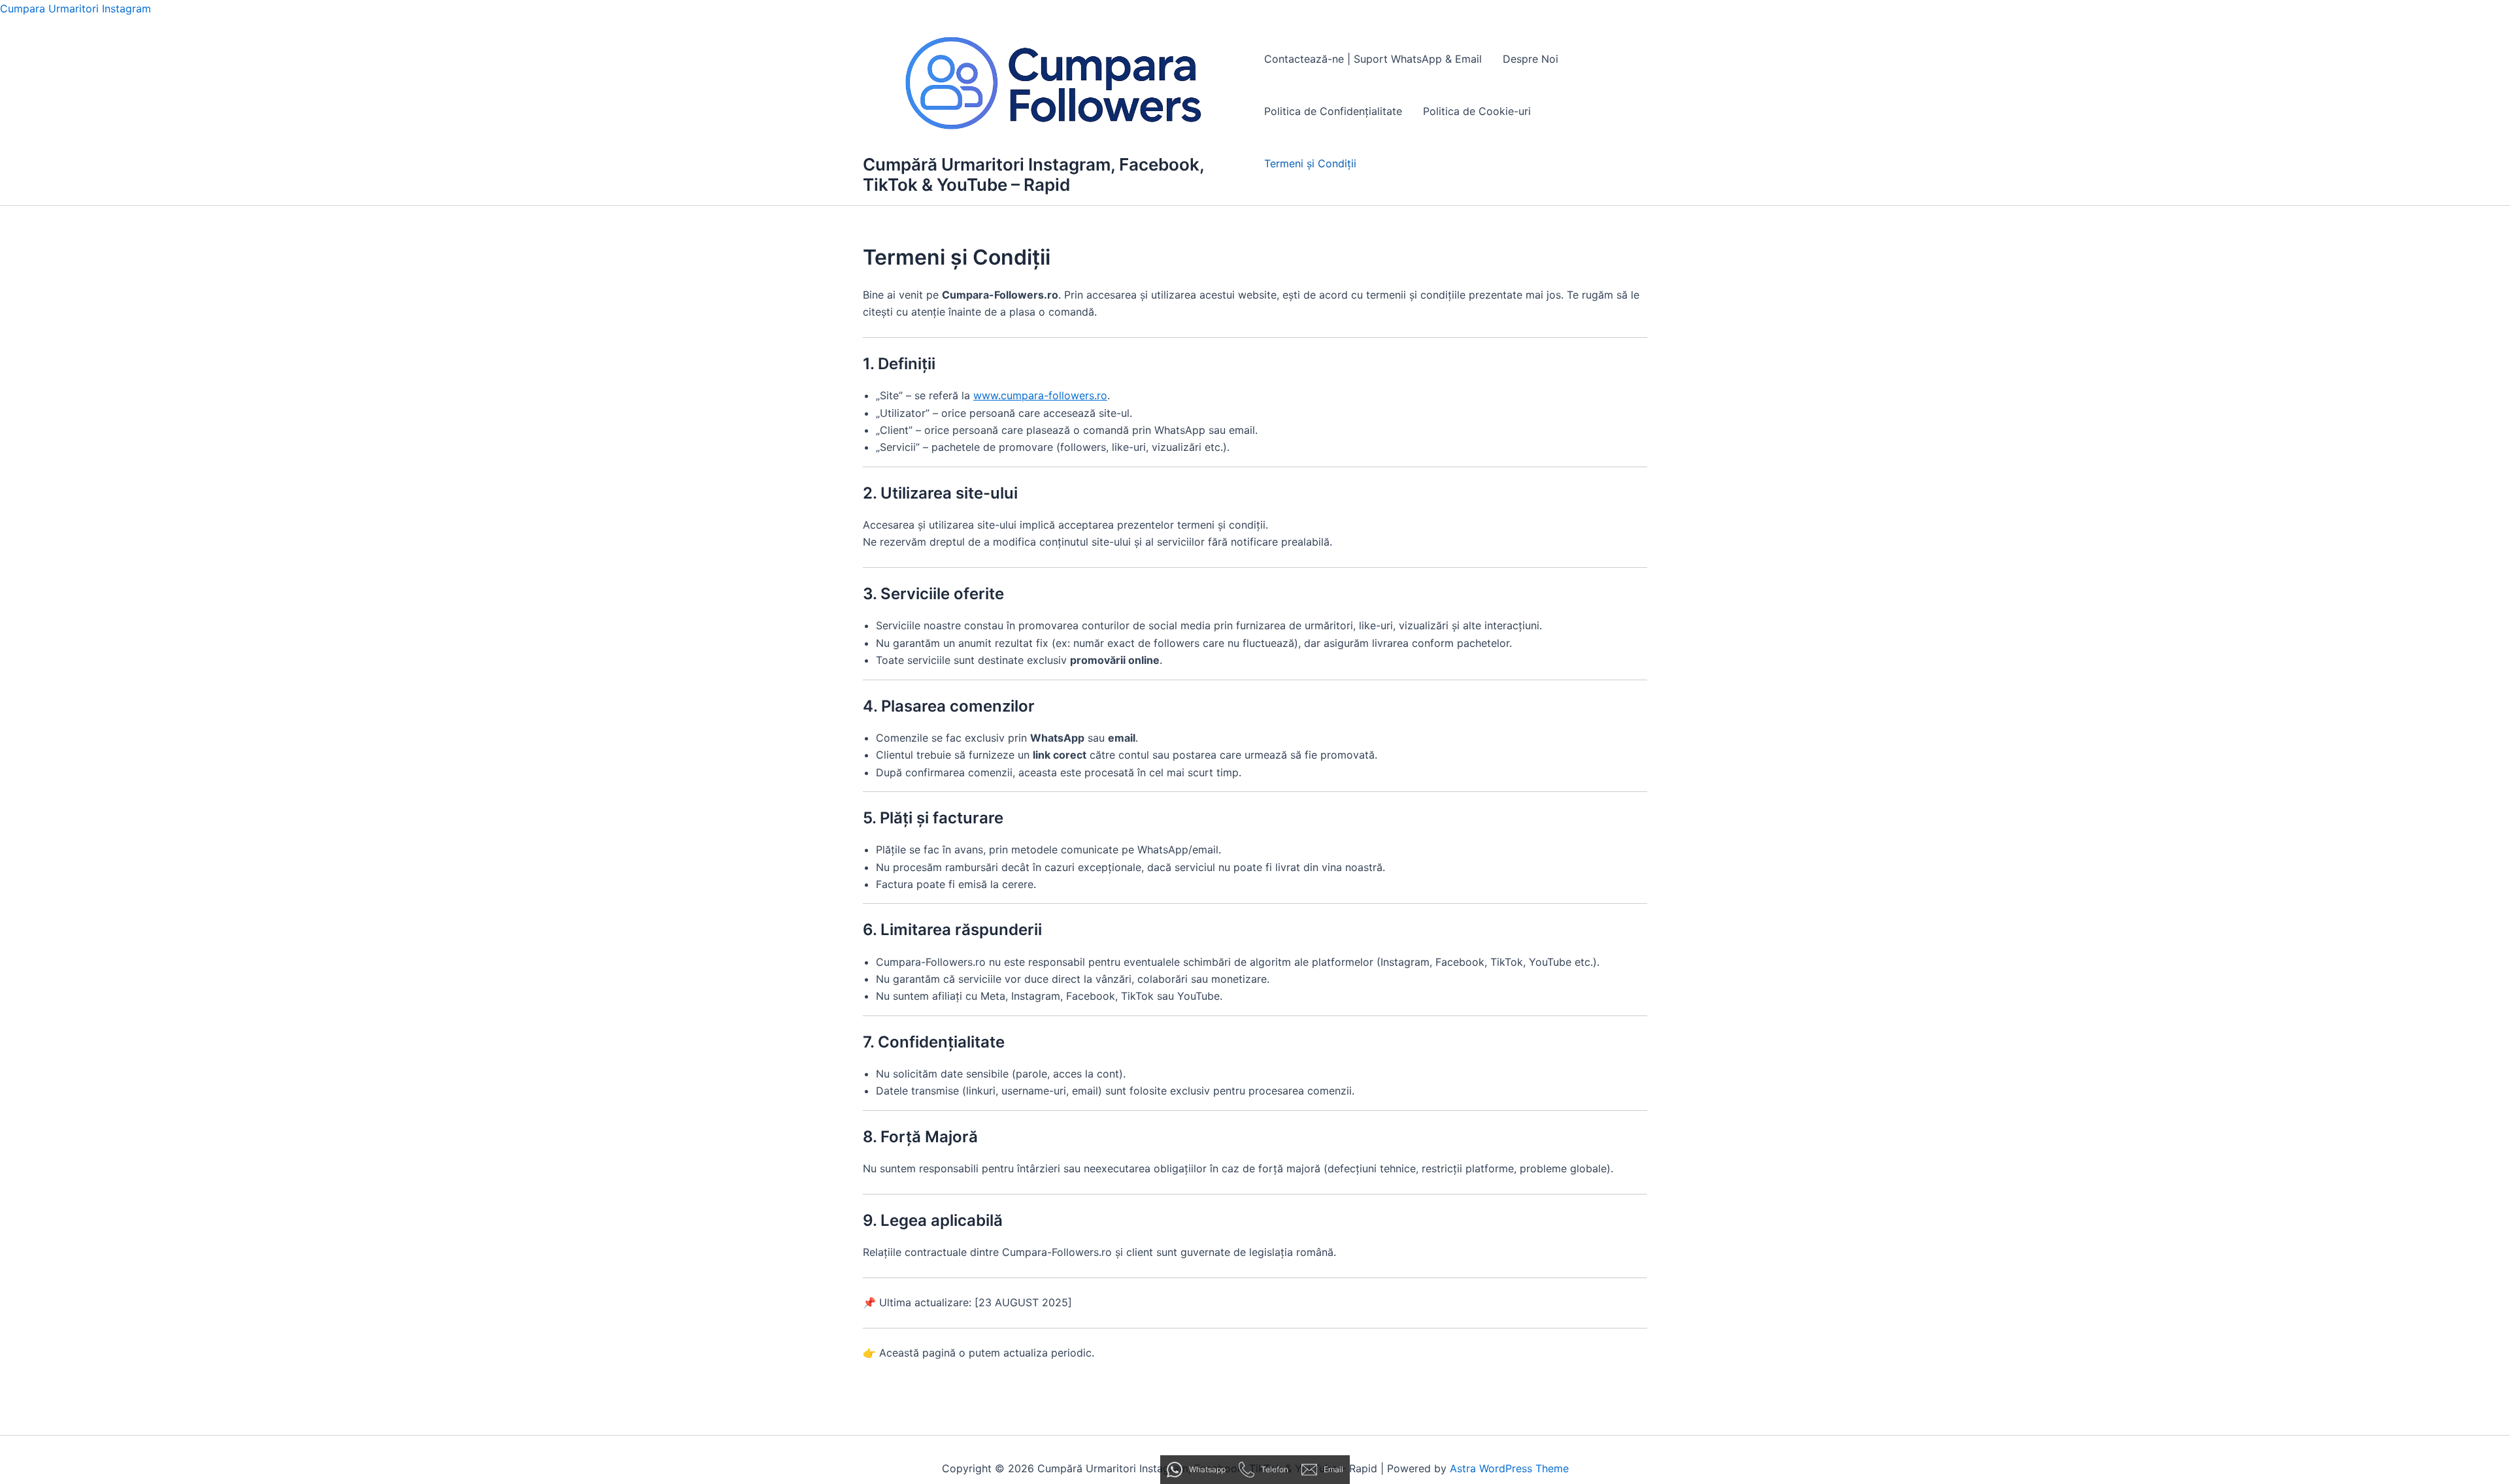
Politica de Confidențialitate (1333, 111)
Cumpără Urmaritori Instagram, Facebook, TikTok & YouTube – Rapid (1033, 174)
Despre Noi (1531, 59)
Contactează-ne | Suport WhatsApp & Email (1373, 59)
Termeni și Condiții (1310, 163)
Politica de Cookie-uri (1477, 111)
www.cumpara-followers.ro (1040, 395)
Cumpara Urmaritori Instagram (75, 8)
